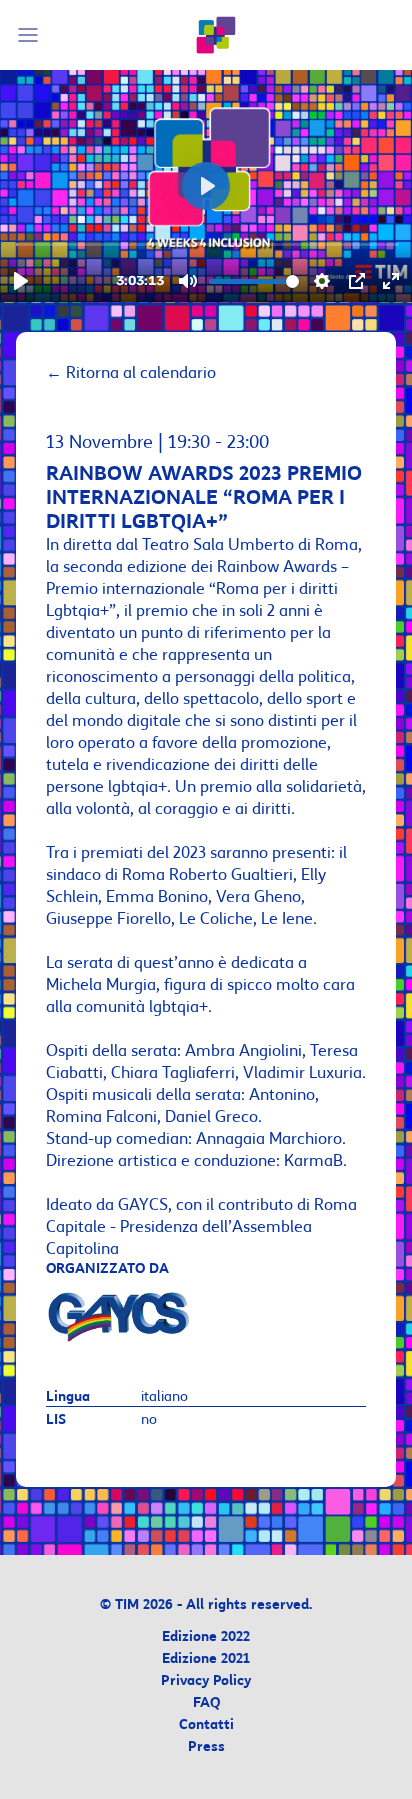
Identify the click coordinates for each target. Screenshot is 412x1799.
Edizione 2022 (206, 1637)
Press (206, 1747)
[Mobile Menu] (31, 35)
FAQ (206, 1703)
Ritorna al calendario (131, 373)
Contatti (206, 1725)
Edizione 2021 (206, 1659)
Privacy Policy (206, 1681)
